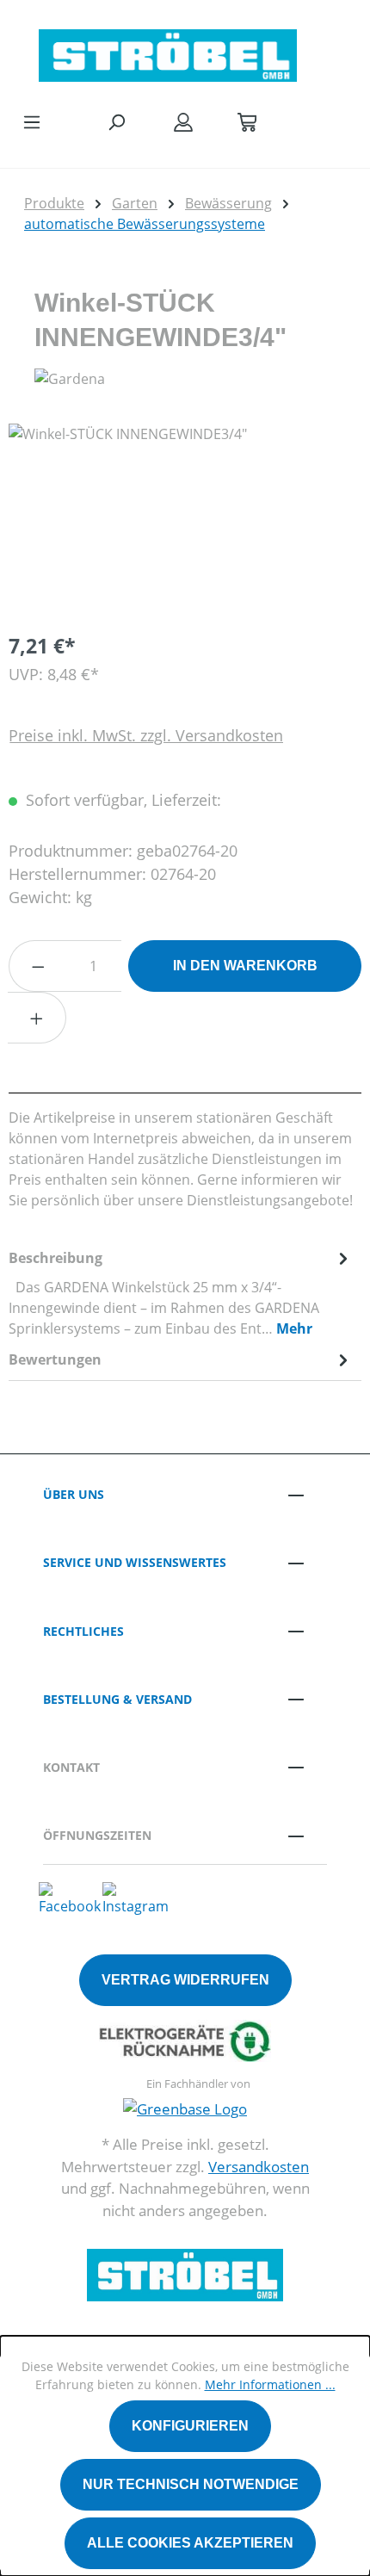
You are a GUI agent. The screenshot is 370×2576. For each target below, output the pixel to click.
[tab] (181, 1292)
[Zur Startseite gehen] (168, 51)
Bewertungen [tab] (55, 1359)
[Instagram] (136, 1898)
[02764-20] (185, 520)
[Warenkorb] (247, 121)
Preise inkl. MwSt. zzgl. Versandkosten (146, 735)
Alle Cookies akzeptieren (190, 2543)
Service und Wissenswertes (135, 1562)
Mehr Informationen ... (270, 2384)
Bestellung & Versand (117, 1699)
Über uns (74, 1494)
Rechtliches (83, 1631)
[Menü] (32, 121)
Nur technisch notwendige (191, 2484)
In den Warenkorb (245, 966)
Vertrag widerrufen (185, 1980)
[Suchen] (116, 121)
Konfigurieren (190, 2426)
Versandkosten (259, 2167)
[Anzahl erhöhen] (37, 1018)
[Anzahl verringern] (38, 966)
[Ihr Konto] (183, 121)
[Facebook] (70, 1898)
